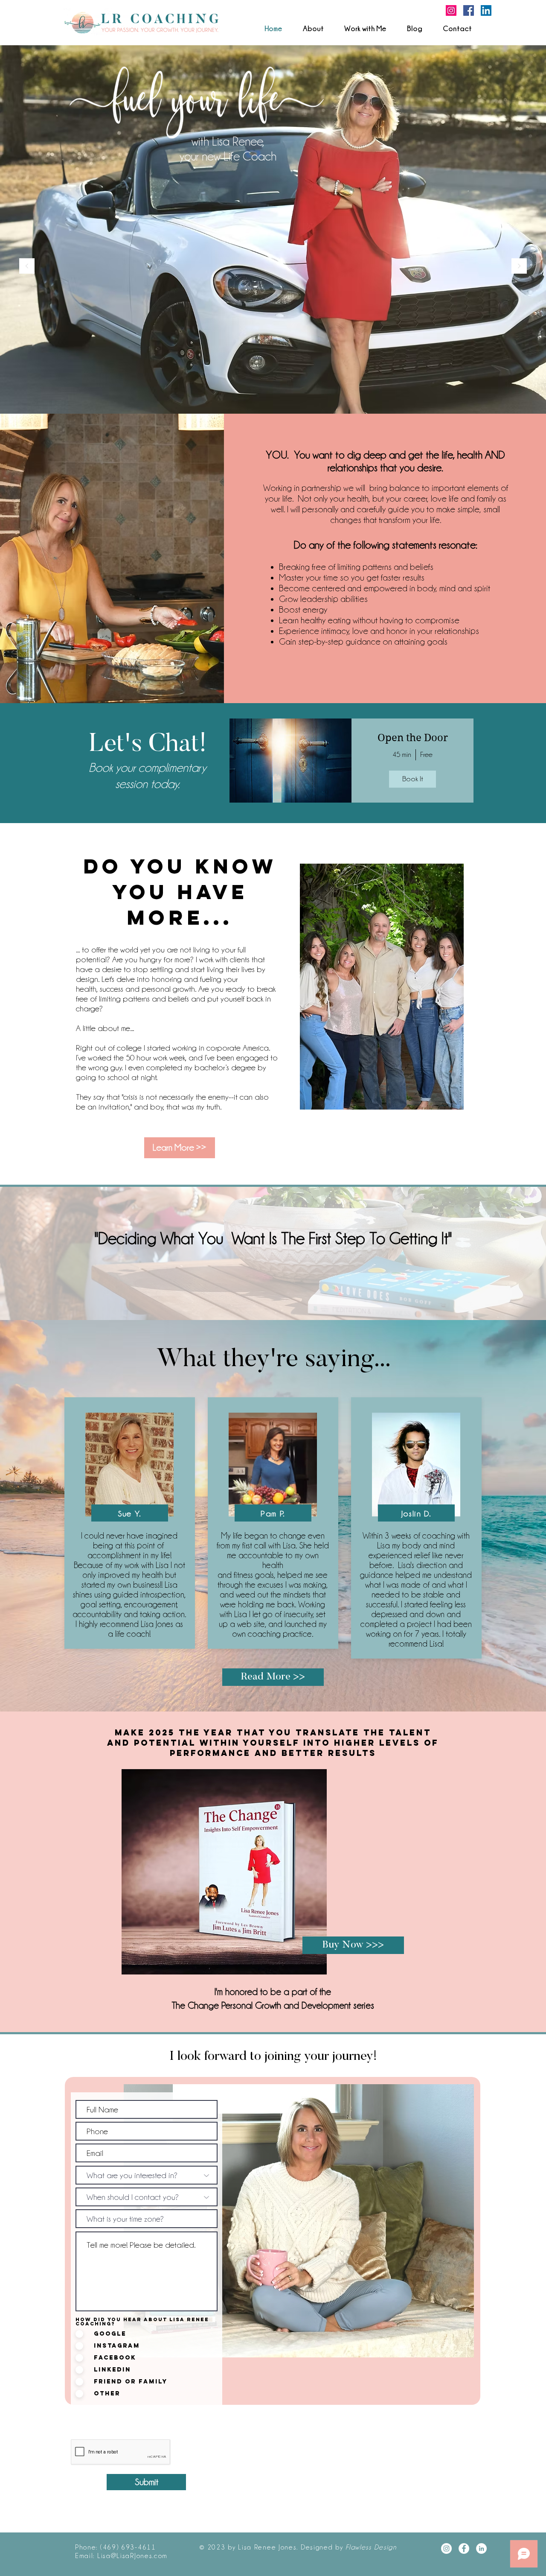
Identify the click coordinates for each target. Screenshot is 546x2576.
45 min (402, 754)
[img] (290, 761)
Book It (413, 779)
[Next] (519, 267)
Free (426, 754)
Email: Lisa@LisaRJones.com (121, 2556)
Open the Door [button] (413, 738)
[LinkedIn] (486, 10)
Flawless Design (371, 2547)
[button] (365, 29)
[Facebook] (469, 10)
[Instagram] (451, 10)
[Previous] (27, 267)
